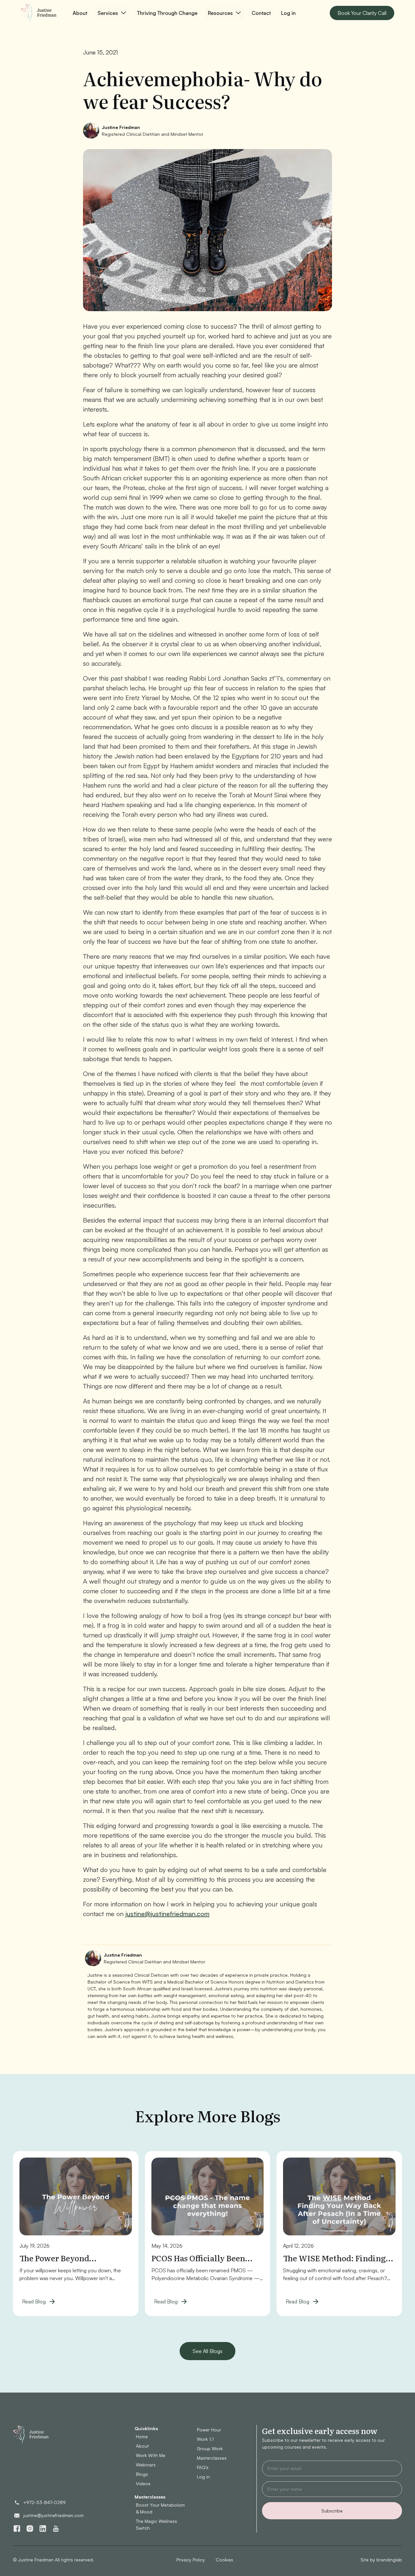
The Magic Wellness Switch (156, 2524)
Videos (143, 2483)
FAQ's (203, 2467)
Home (142, 2436)
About (80, 13)
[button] (112, 13)
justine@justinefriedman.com (167, 1914)
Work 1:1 (205, 2439)
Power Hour (209, 2430)
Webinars (146, 2465)
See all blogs (207, 2351)
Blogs (142, 2474)
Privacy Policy (191, 2560)
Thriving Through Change (167, 13)
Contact (261, 13)
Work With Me (151, 2455)
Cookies (224, 2560)
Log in (288, 13)
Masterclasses (212, 2458)
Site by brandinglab (381, 2560)
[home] (41, 13)
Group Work (210, 2448)
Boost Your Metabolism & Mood (160, 2508)
